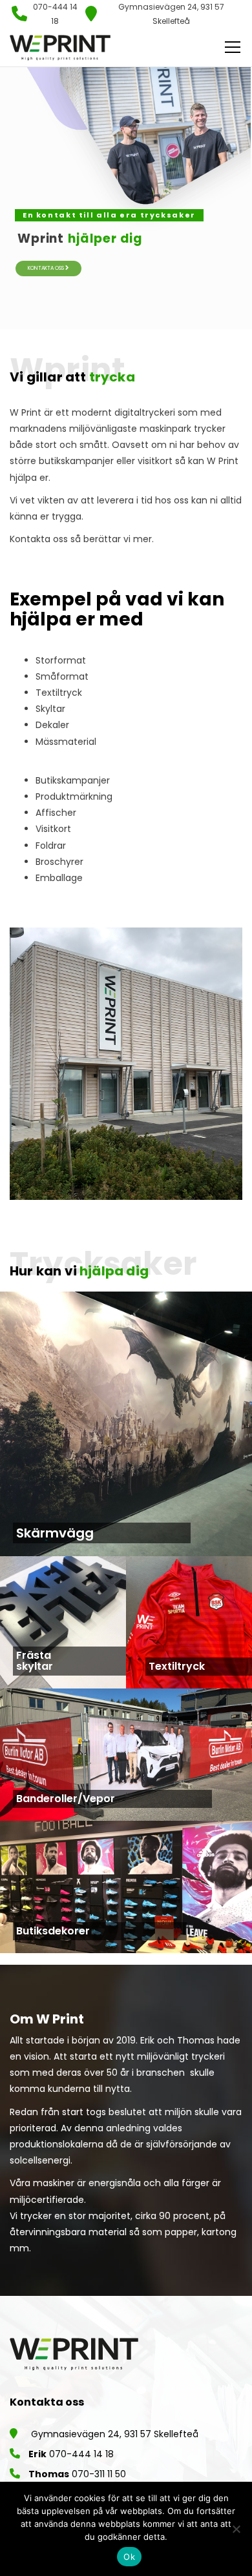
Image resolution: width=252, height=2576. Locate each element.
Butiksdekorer (53, 1931)
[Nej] (236, 2529)
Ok (129, 2557)
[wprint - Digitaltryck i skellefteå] (60, 47)
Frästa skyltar (35, 1661)
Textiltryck (177, 1667)
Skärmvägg (55, 1533)
